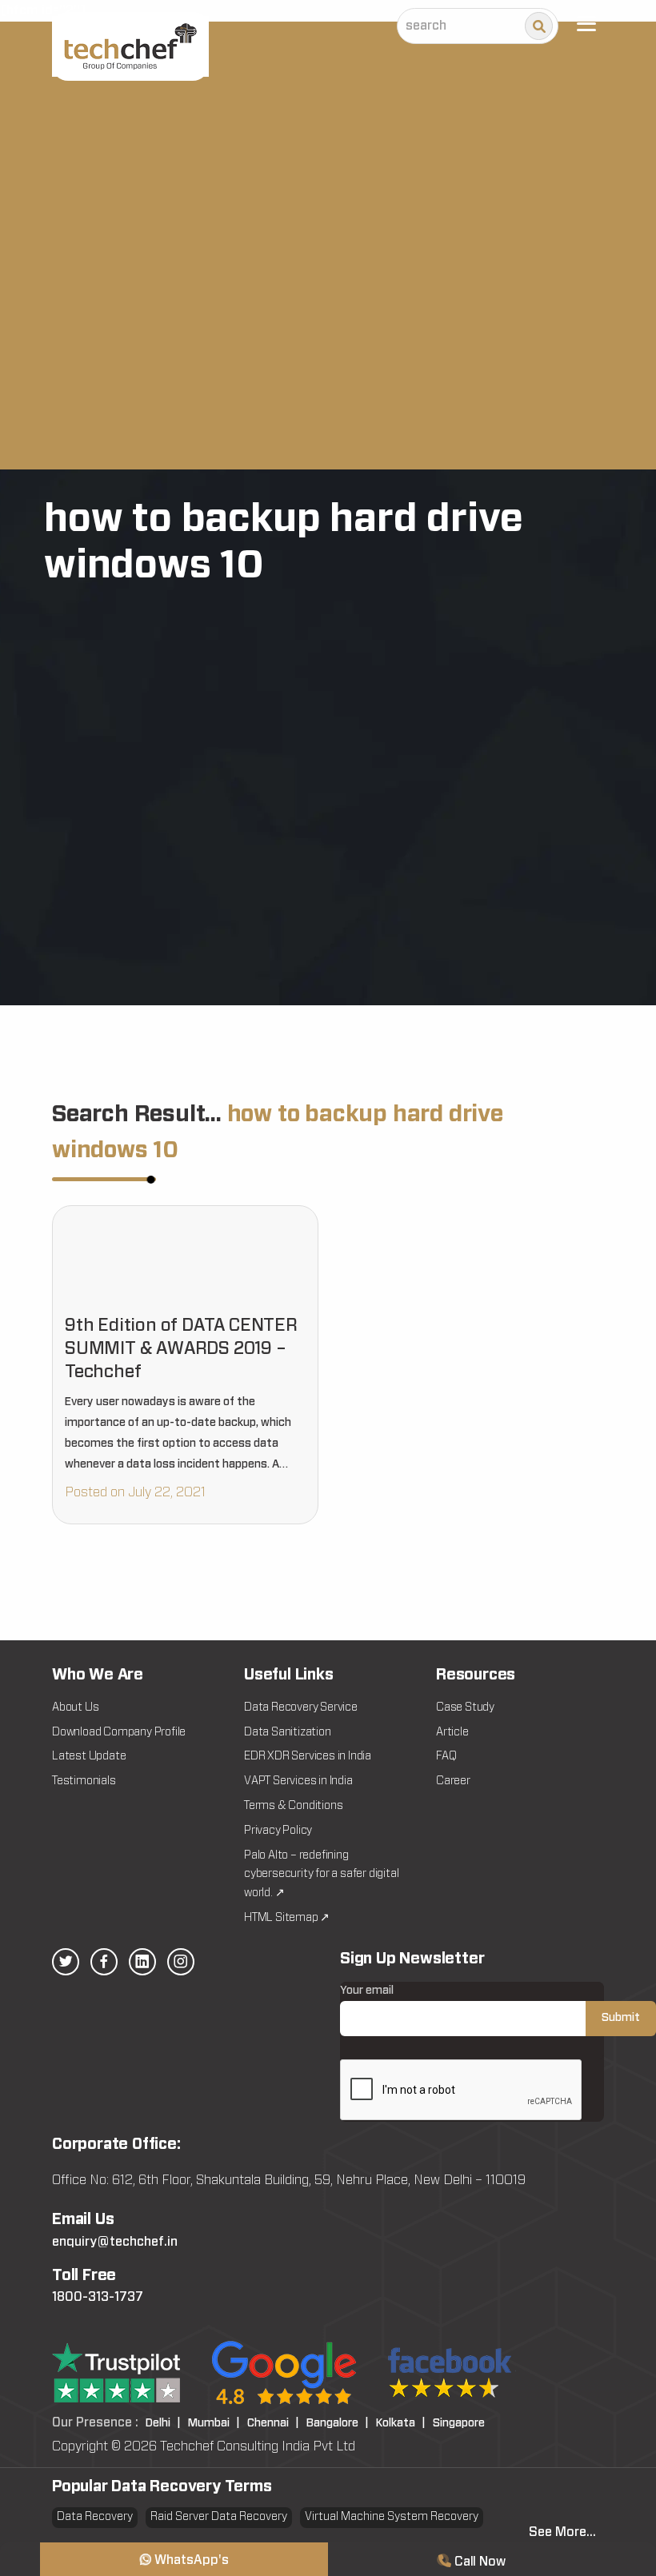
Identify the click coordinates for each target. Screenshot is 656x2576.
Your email (367, 1991)
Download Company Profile (119, 1732)
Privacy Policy (278, 1831)
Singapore (459, 2423)
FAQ (446, 1756)
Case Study (465, 1707)
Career (453, 1781)
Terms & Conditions (293, 1806)
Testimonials (84, 1781)
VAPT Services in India (298, 1781)
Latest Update (89, 1756)
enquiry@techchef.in (115, 2242)
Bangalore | (338, 2423)
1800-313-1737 (98, 2297)
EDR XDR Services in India (308, 1756)
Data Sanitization (288, 1732)
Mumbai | (214, 2423)
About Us (75, 1707)
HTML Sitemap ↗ (287, 1918)
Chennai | (273, 2423)
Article (452, 1732)
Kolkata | (401, 2423)
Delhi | (163, 2423)
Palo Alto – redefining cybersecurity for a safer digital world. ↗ (321, 1875)
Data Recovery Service (301, 1707)
